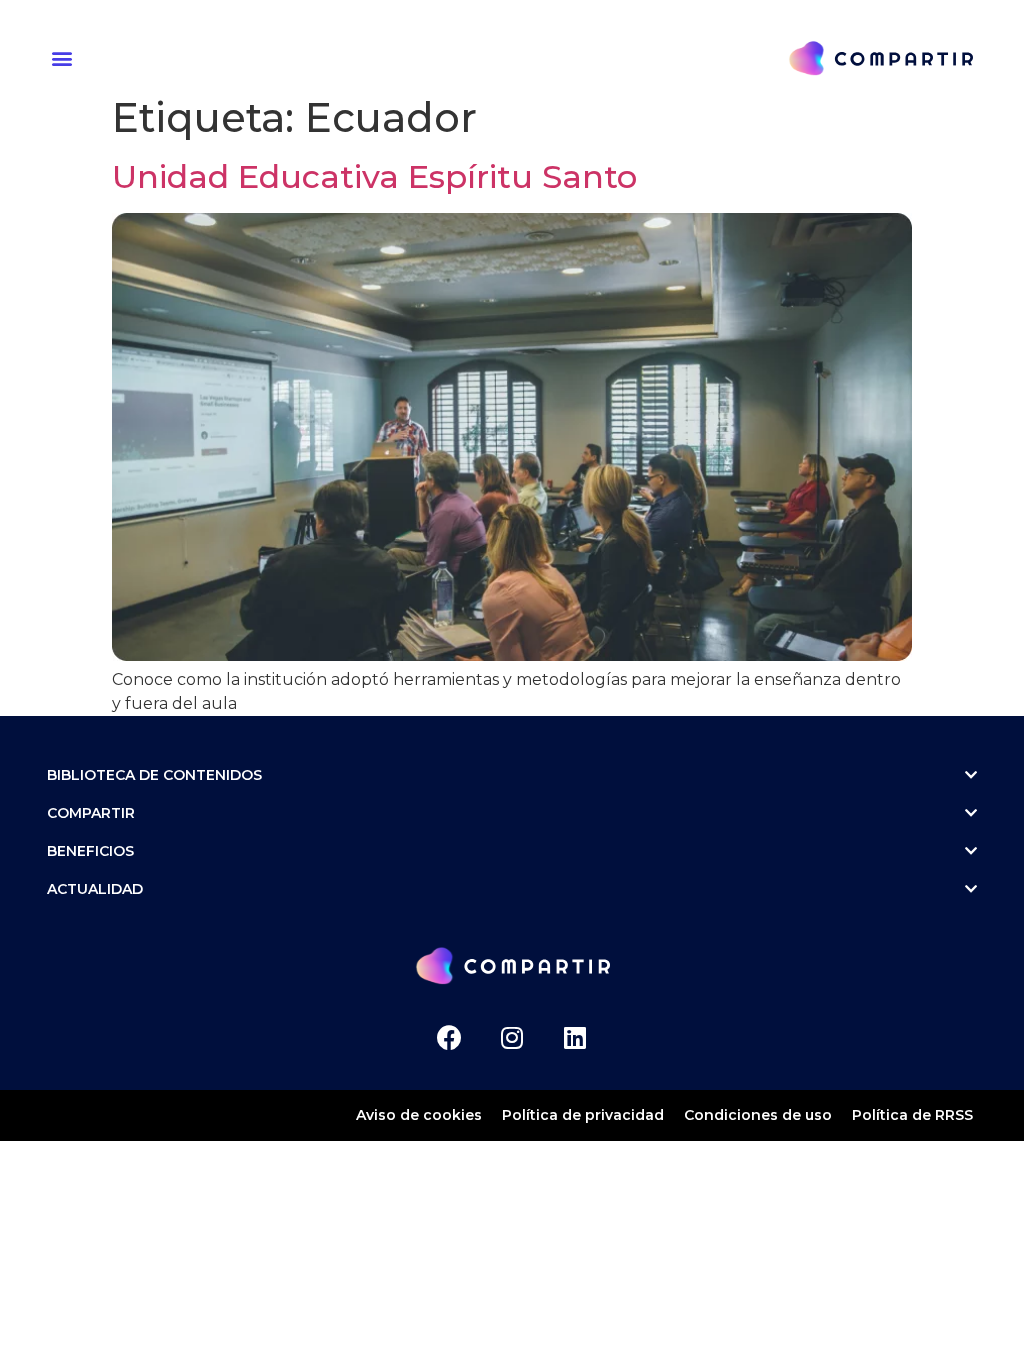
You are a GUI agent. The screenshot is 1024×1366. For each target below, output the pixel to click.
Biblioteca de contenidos (154, 775)
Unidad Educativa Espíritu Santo (374, 176)
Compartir (91, 813)
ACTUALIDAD (95, 889)
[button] (65, 58)
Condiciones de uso (758, 1115)
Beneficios (90, 851)
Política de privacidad (583, 1115)
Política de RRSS (912, 1115)
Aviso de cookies (419, 1115)
